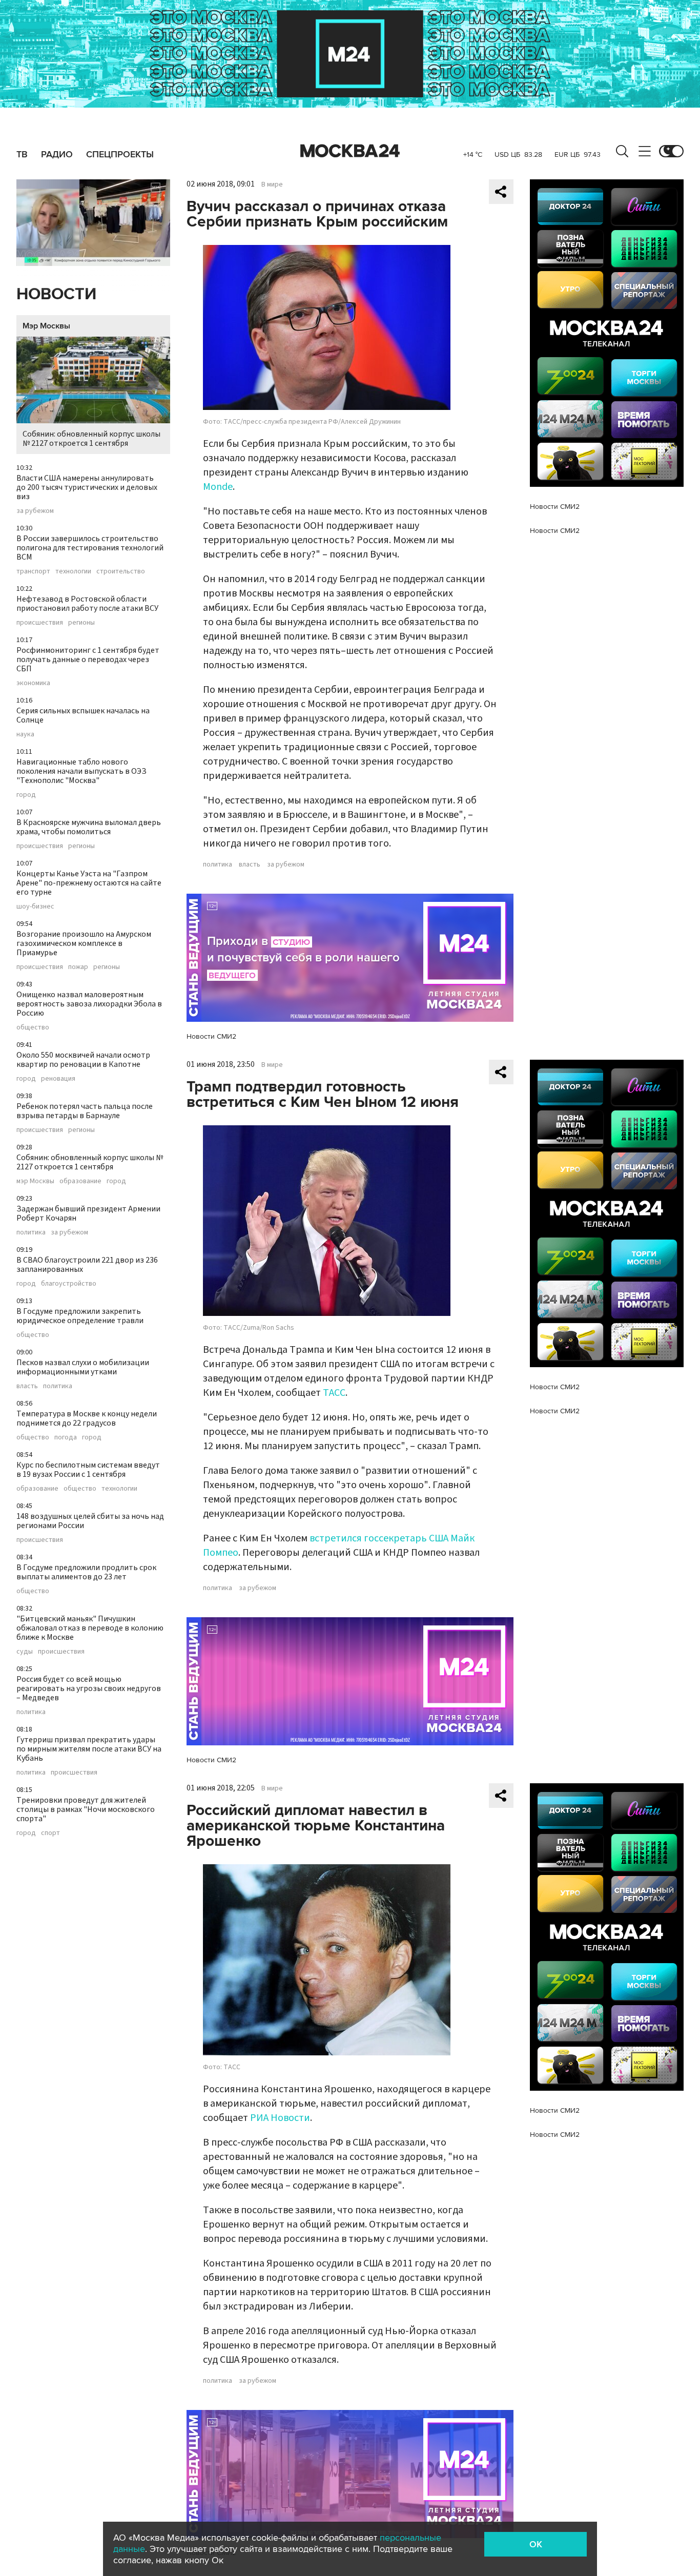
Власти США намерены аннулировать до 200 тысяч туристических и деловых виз (87, 487)
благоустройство (69, 1284)
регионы (81, 623)
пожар (78, 967)
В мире (272, 184)
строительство (121, 571)
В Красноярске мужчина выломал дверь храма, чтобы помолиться (89, 827)
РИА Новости (280, 2118)
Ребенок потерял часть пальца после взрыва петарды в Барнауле (85, 1111)
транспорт (33, 571)
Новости (56, 294)
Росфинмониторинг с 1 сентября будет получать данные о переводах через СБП (88, 660)
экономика (33, 683)
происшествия (40, 623)
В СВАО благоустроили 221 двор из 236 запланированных (87, 1265)
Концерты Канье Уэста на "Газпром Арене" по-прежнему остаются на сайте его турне (89, 883)
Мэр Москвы (46, 326)
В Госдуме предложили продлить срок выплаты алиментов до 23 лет (86, 1572)
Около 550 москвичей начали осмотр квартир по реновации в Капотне (83, 1060)
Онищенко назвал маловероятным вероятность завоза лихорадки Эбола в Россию (89, 1004)
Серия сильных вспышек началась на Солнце (83, 715)
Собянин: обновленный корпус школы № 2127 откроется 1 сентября (91, 439)
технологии (73, 571)
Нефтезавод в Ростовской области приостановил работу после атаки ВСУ (87, 604)
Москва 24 (350, 151)
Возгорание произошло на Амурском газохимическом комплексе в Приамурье (84, 943)
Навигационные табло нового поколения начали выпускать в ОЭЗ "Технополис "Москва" (81, 771)
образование (80, 1181)
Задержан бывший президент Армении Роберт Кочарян (88, 1213)
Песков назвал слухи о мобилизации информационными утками (83, 1367)
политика (31, 1232)
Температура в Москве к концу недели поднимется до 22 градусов (87, 1418)
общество (33, 1027)
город (26, 795)
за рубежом (35, 511)
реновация (58, 1079)
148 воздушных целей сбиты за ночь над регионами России (90, 1521)
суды (25, 1652)
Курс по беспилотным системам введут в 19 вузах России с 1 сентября (88, 1470)
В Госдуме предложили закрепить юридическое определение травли (80, 1316)
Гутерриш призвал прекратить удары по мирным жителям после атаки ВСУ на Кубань (89, 1749)
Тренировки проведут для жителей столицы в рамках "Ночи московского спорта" (86, 1809)
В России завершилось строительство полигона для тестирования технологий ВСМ (90, 548)
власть (27, 1386)
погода (66, 1437)
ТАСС (334, 1393)
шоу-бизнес (35, 906)
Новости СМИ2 (211, 1036)
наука (25, 734)
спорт (50, 1833)
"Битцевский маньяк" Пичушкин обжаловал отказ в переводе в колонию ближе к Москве (90, 1628)
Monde (218, 487)
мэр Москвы (35, 1181)
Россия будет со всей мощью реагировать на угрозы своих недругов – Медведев (89, 1688)
